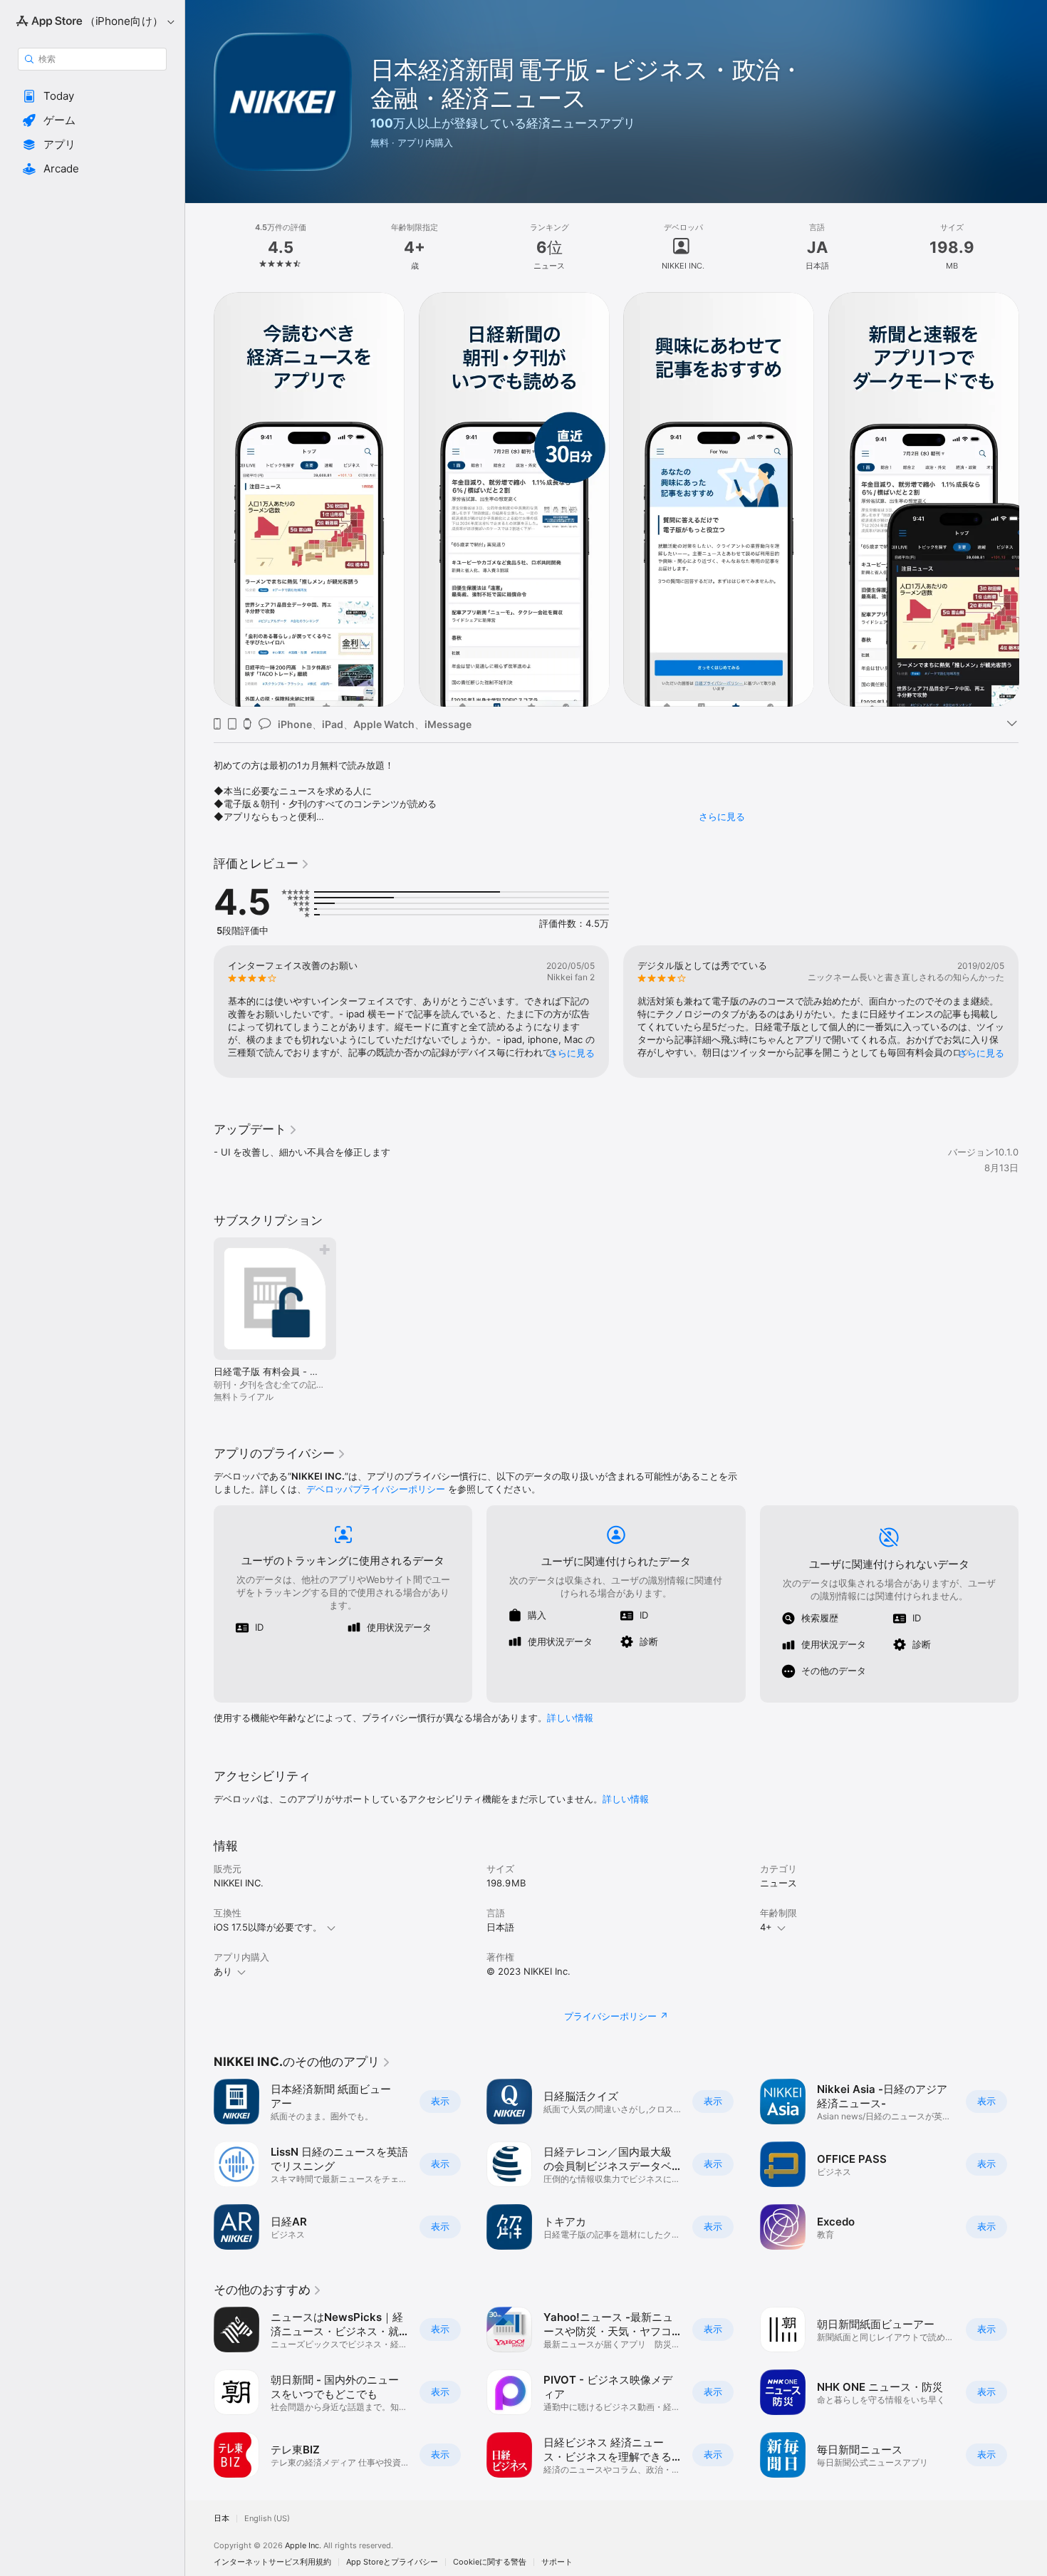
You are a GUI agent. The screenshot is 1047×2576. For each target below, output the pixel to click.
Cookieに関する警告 (490, 2562)
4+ (766, 1927)
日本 (222, 2519)
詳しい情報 (570, 1718)
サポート (557, 2562)
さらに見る (722, 816)
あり (223, 1971)
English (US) (267, 2519)
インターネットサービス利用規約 (272, 2562)
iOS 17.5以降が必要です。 (268, 1927)
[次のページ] (1033, 499)
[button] (92, 96)
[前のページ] (199, 499)
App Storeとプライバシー (392, 2562)
